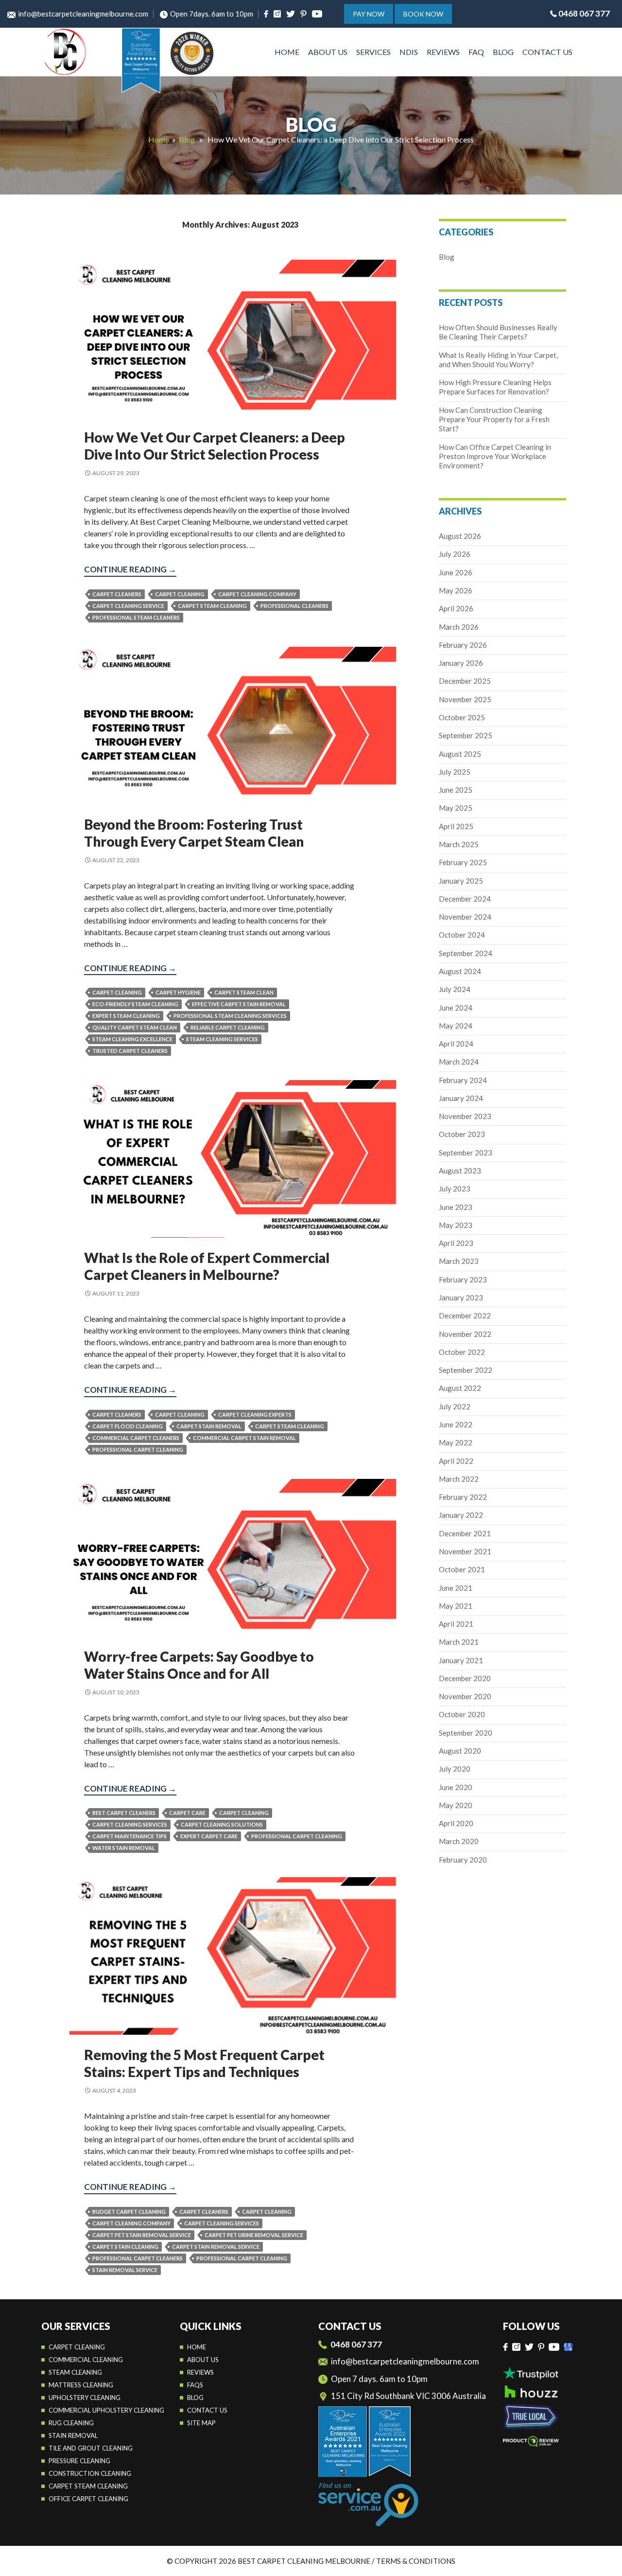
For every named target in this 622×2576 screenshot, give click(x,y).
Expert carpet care (209, 1836)
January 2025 (461, 881)
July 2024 (455, 989)
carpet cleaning (180, 594)
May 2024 (456, 1026)
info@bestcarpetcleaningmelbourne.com (83, 14)
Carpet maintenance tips (130, 1836)
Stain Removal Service (125, 2270)
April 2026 (456, 608)
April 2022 (456, 1461)
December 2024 (465, 899)
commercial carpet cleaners (136, 1438)
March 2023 (459, 1261)
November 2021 (465, 1551)
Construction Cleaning (90, 2473)
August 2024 (460, 971)
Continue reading (130, 570)
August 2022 (460, 1388)
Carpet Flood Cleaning (128, 1426)
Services (373, 52)
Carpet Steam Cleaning (88, 2486)
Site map (201, 2423)
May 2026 (456, 590)
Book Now (423, 14)
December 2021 (465, 1533)
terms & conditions (416, 2561)
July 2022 (455, 1406)
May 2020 (456, 1805)
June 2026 (456, 572)
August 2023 (460, 1171)
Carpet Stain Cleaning (125, 2247)
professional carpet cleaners (138, 2258)
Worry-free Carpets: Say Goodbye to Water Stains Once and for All (199, 1665)
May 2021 (456, 1606)
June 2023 (456, 1207)
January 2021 (461, 1660)
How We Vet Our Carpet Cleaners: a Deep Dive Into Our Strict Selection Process (215, 446)
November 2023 (465, 1116)
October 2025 (462, 717)
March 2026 (459, 627)
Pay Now (369, 14)
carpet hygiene (178, 992)
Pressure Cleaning (79, 2461)
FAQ (476, 52)
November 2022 (465, 1334)
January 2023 (461, 1297)
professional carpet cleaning (138, 1449)
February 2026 (463, 645)
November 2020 (465, 1696)
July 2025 (455, 772)
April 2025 (456, 826)
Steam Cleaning (75, 2372)
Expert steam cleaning (126, 1016)
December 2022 (465, 1315)
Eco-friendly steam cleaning (135, 1004)
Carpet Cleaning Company (257, 594)
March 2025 (459, 844)
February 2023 (463, 1279)
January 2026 (461, 663)
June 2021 (456, 1588)
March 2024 (459, 1062)
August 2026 (460, 536)
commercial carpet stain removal (244, 1438)
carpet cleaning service (128, 606)
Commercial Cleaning (86, 2360)
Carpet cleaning (77, 2347)
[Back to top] (604, 2561)
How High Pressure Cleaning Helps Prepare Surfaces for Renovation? (495, 387)
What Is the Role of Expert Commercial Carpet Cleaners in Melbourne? (207, 1266)
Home (287, 52)
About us (203, 2360)
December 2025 (465, 681)
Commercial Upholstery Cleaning (106, 2410)
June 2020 (456, 1787)
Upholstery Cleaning (85, 2398)
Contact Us (547, 52)
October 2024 (462, 935)
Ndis (409, 52)
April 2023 (456, 1243)
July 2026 (455, 554)
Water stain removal (124, 1848)
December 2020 (465, 1678)
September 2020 (466, 1733)
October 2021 (462, 1569)
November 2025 (465, 699)
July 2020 (455, 1769)
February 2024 (463, 1080)
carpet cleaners (117, 594)
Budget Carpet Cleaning (129, 2212)
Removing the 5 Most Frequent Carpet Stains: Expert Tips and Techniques (204, 2063)
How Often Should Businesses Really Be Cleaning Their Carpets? (498, 332)
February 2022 (463, 1497)
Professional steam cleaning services (230, 1016)
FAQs (195, 2385)
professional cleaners (294, 606)
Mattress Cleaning (81, 2385)
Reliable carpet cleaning (228, 1027)
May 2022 (456, 1442)
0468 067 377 (584, 13)
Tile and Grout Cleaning (91, 2448)
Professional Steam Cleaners (136, 617)
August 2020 (460, 1751)
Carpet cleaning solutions (222, 1824)
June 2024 (456, 1008)
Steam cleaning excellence (132, 1039)
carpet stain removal (209, 1426)
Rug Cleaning (71, 2423)
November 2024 (465, 917)
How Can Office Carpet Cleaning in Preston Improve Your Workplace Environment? (495, 456)
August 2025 (460, 754)
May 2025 (456, 808)
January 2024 (461, 1098)
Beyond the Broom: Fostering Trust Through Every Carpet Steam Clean (194, 833)
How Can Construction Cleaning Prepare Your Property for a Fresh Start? (494, 419)
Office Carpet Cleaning (88, 2499)
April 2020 (456, 1823)
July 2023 (455, 1189)
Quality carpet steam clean (135, 1027)
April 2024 (456, 1044)
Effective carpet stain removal (239, 1004)
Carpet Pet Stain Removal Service (142, 2235)
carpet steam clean (244, 992)
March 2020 (459, 1841)
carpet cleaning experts (255, 1414)
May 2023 (456, 1225)
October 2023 (462, 1134)
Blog (503, 52)
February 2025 (463, 862)
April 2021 (456, 1624)
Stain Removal (73, 2435)
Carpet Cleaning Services (130, 1824)
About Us (328, 52)
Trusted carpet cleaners (130, 1051)
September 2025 (466, 735)
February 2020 (463, 1860)
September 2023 (466, 1153)
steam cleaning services (222, 1039)
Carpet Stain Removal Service (216, 2247)
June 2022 (456, 1424)
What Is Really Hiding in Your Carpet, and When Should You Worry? (498, 360)
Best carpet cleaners (124, 1813)
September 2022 (466, 1370)
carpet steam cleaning (212, 606)
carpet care (187, 1813)
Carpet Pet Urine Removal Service (254, 2235)
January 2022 (461, 1515)
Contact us (207, 2410)
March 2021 (459, 1642)
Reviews (443, 52)
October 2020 (462, 1714)
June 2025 (456, 790)
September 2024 (466, 953)
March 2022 (459, 1479)
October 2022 (462, 1352)
